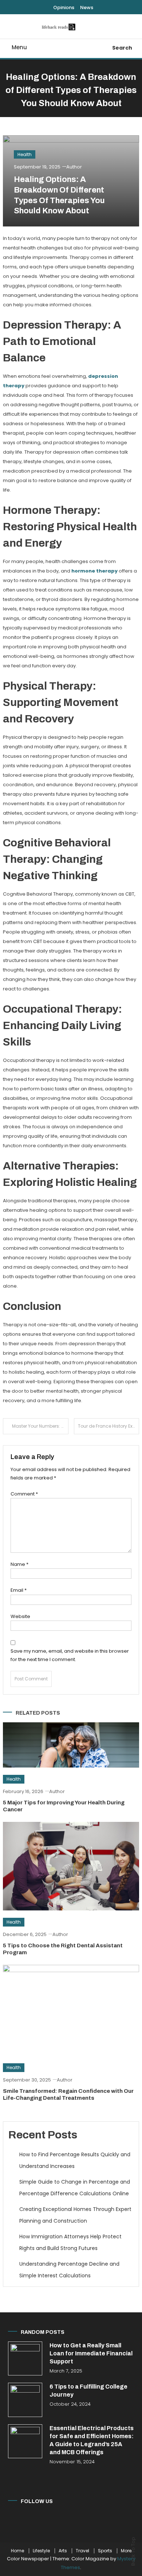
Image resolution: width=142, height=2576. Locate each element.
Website (20, 1616)
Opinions (64, 7)
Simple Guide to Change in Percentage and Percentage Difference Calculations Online (75, 2188)
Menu (19, 47)
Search (122, 48)
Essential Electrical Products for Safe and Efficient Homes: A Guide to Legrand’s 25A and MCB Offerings (92, 2440)
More (126, 2551)
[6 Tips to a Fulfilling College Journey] (25, 2400)
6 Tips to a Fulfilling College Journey (88, 2391)
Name (19, 1564)
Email (19, 1590)
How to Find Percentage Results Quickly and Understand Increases (75, 2160)
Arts (63, 2551)
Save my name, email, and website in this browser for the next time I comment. (70, 1655)
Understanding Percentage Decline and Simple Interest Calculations (69, 2270)
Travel (82, 2551)
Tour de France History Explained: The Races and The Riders (109, 1426)
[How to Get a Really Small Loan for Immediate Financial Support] (25, 2358)
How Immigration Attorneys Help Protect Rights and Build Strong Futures (70, 2242)
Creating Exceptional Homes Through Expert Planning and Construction (75, 2215)
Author (74, 167)
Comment (24, 1494)
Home (17, 2551)
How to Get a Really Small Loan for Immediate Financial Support (91, 2353)
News (87, 7)
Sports (105, 2551)
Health (25, 154)
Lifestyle (41, 2551)
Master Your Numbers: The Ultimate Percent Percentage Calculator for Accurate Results (40, 1426)
